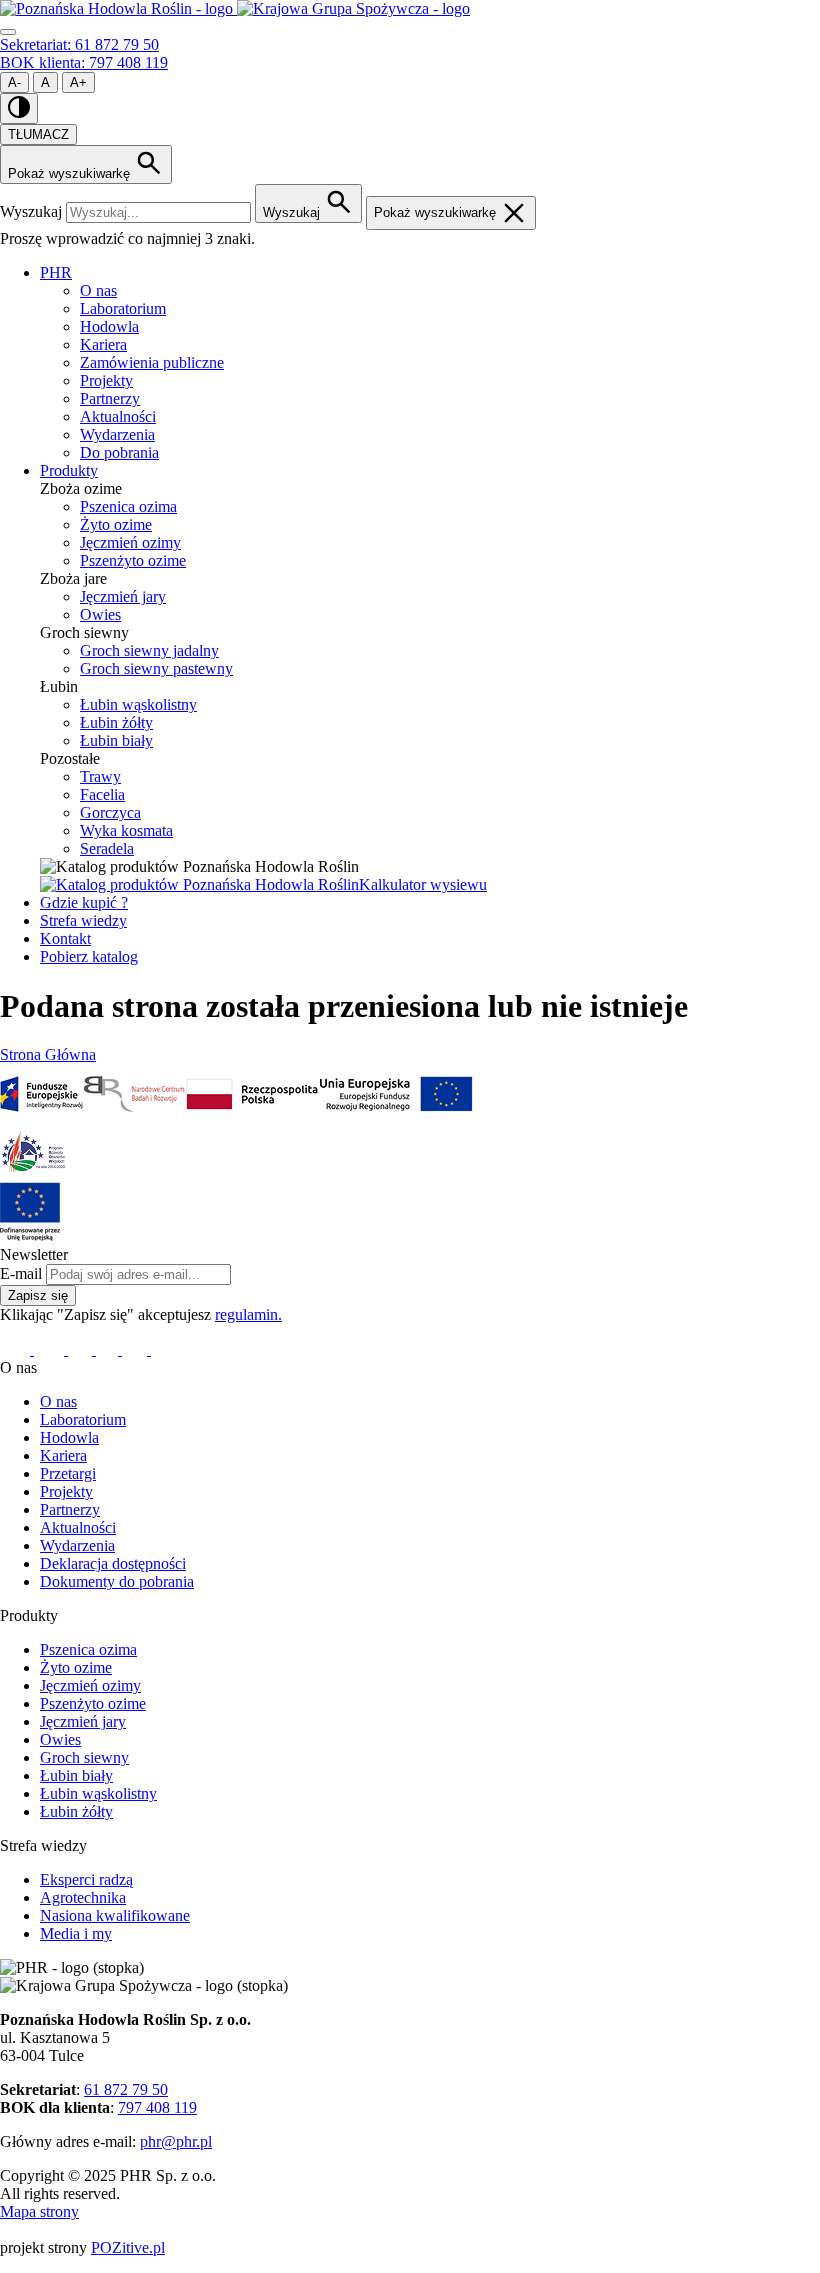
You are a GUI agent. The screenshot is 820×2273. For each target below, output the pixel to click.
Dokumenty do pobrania (117, 1581)
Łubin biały (116, 740)
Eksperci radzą (86, 1879)
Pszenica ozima (128, 506)
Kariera (103, 344)
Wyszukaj (31, 211)
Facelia (102, 794)
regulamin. (248, 1314)
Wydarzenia (117, 434)
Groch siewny (84, 1757)
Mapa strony (39, 2211)
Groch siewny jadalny (149, 650)
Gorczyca (110, 812)
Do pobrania (119, 452)
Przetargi (68, 1473)
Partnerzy (110, 398)
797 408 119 (157, 2107)
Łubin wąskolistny (138, 704)
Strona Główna (48, 1054)
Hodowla (109, 326)
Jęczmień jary (123, 596)
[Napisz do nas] (164, 1349)
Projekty (106, 380)
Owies (100, 614)
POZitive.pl (128, 2247)
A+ (78, 82)
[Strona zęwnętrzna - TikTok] (136, 1349)
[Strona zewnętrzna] (41, 1118)
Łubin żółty (116, 722)
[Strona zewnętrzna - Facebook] (17, 1349)
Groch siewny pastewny (156, 668)
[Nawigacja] (8, 32)
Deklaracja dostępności (113, 1563)
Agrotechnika (83, 1897)
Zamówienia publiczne (152, 362)
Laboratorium (123, 308)
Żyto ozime (116, 524)
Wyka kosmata (126, 830)
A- (14, 82)
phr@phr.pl (176, 2141)
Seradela (107, 848)
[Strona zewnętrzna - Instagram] (82, 1349)
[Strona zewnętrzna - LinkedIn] (51, 1349)
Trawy (100, 776)
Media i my (76, 1933)
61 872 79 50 (126, 2089)
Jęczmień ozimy (130, 542)
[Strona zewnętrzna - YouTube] (109, 1349)
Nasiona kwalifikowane (115, 1915)
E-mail (21, 1273)
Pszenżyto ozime (133, 560)
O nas (98, 290)
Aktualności (118, 416)
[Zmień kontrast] (19, 108)
